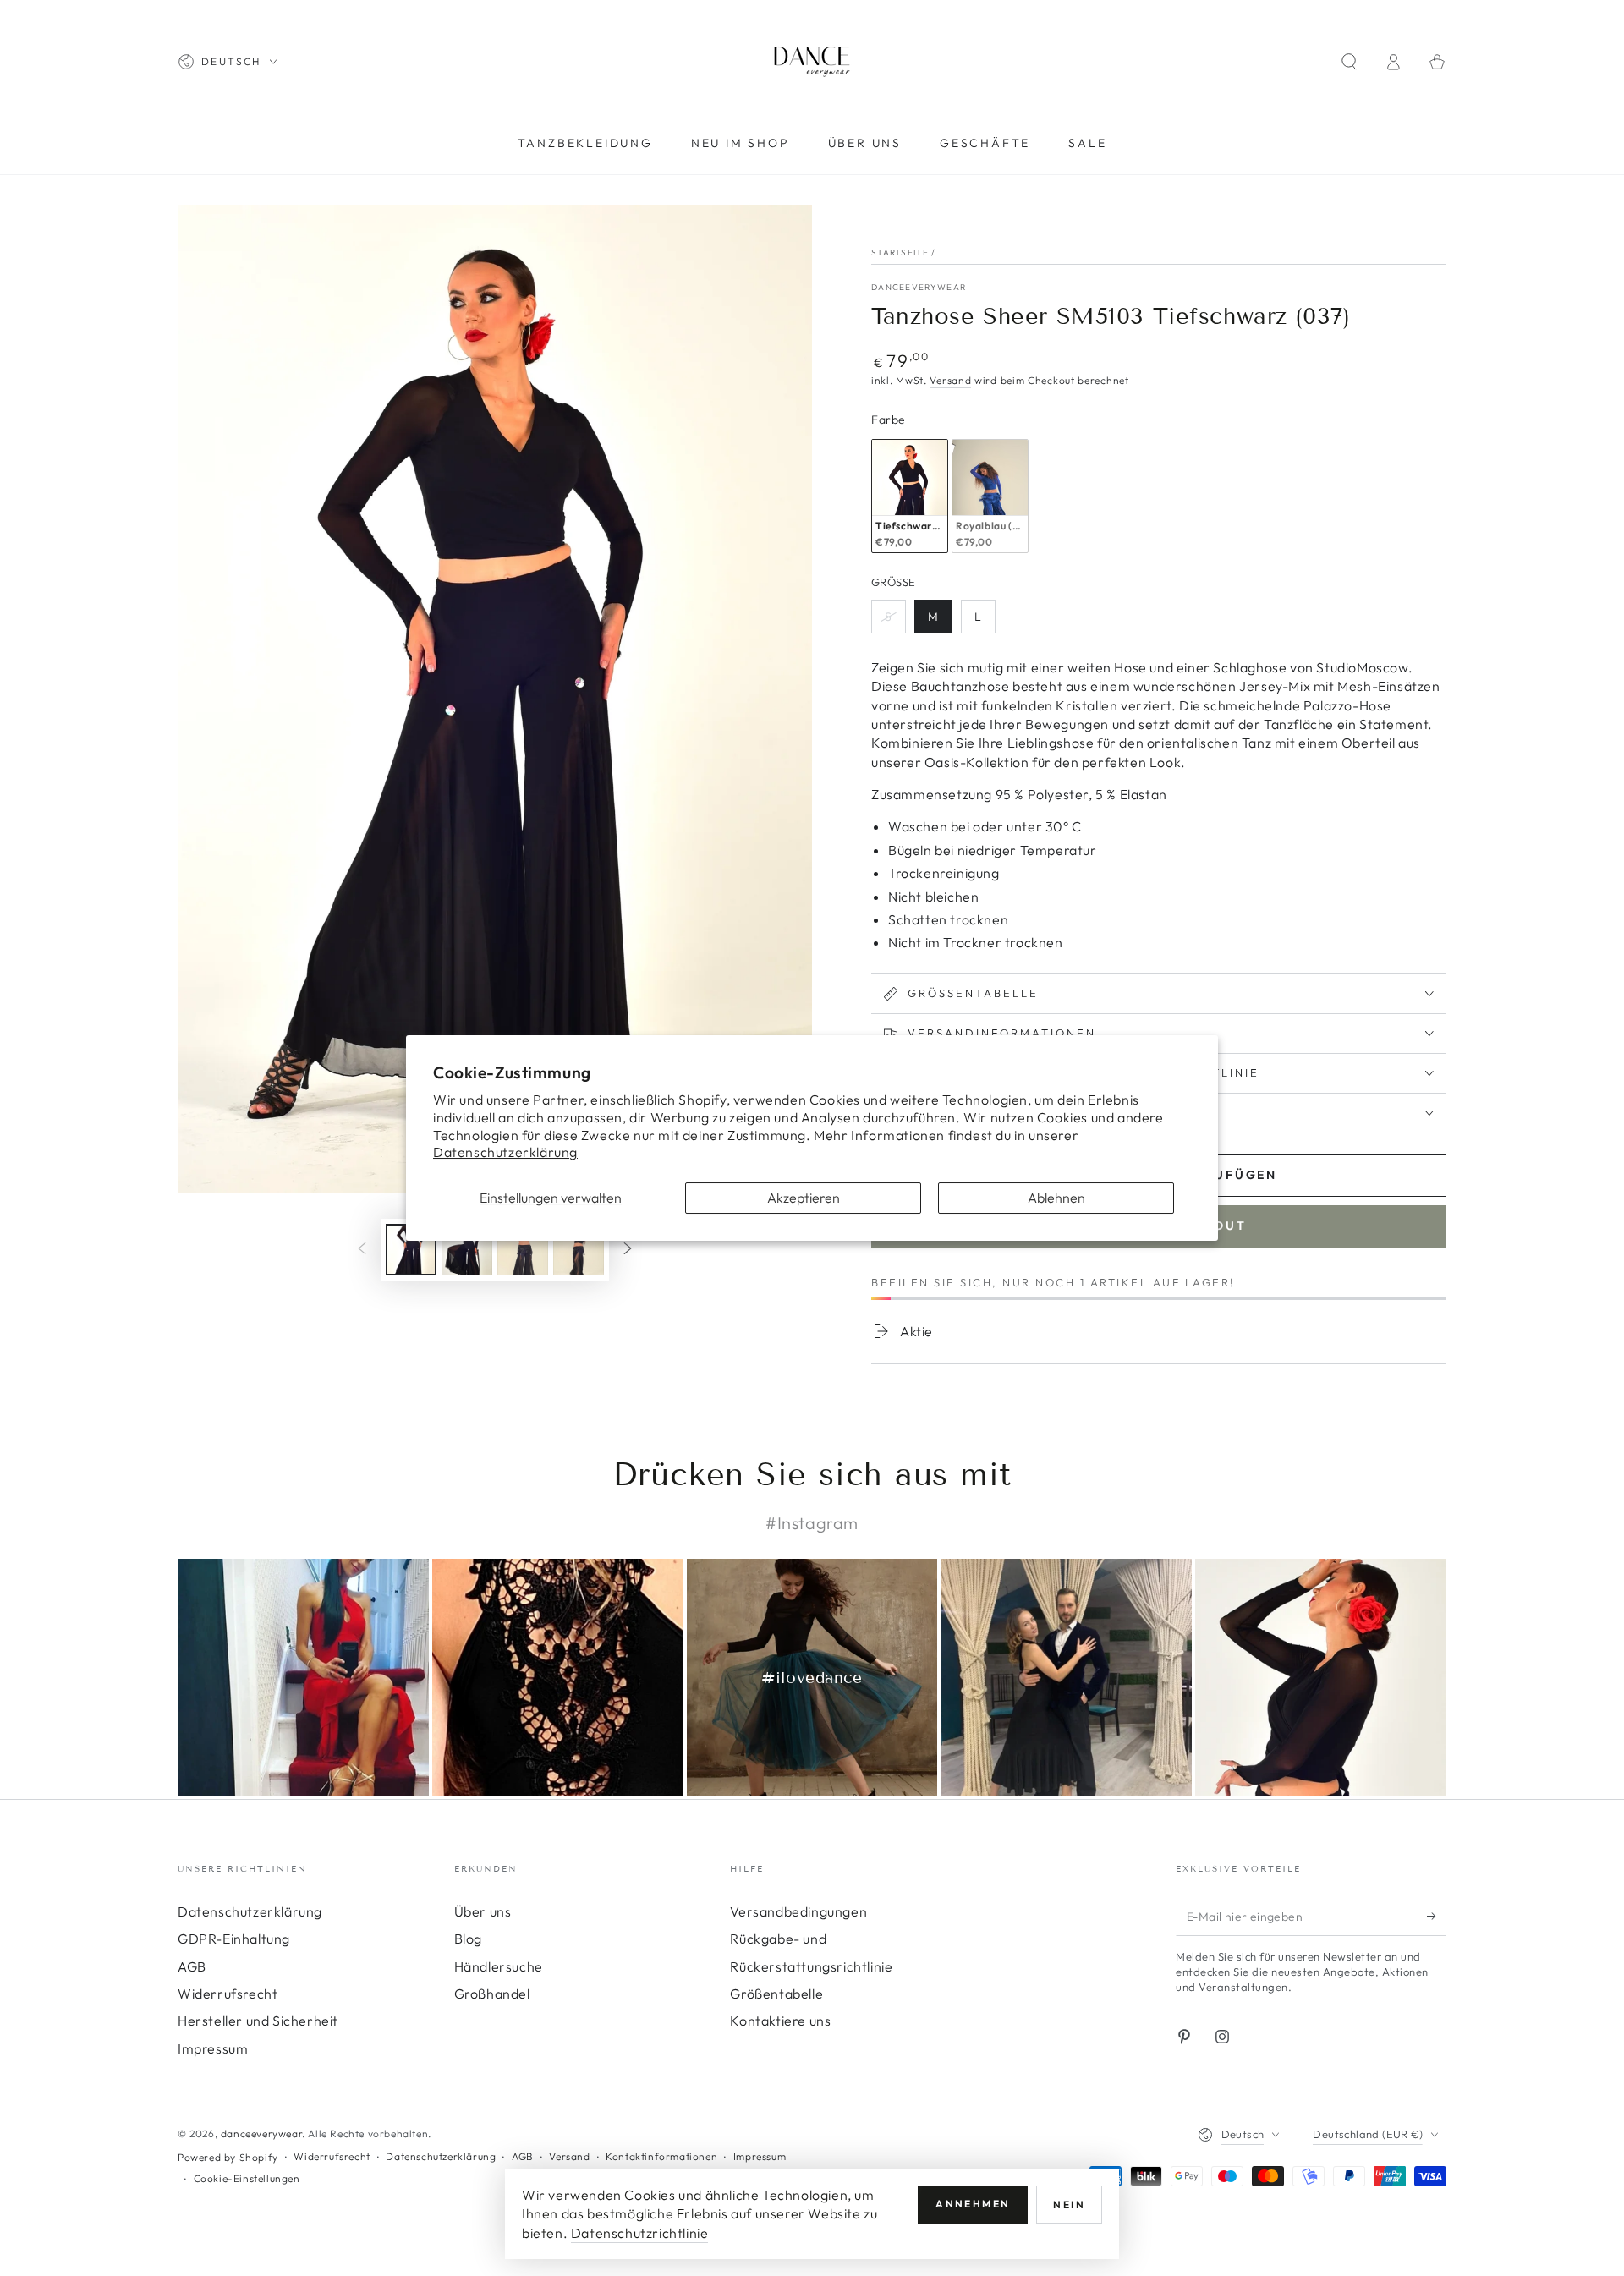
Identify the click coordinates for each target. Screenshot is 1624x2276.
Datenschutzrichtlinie (640, 2233)
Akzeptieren (804, 1198)
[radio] (910, 496)
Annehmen (973, 2204)
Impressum (213, 2048)
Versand (950, 380)
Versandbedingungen (798, 1911)
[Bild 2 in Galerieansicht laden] (467, 1250)
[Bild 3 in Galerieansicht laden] (523, 1250)
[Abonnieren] (1437, 1917)
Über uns (483, 1911)
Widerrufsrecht (228, 1994)
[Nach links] (362, 1250)
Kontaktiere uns (780, 2021)
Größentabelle (776, 1994)
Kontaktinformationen (661, 2156)
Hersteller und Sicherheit (258, 2021)
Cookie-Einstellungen (247, 2178)
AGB (192, 1966)
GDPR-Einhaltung (234, 1939)
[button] (1349, 62)
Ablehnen (1056, 1198)
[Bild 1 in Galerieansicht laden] (411, 1250)
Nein (1069, 2205)
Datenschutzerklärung (505, 1152)
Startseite (900, 252)
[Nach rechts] (628, 1250)
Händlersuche (499, 1966)
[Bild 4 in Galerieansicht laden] (579, 1250)
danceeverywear (919, 287)
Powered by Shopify (228, 2157)
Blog (468, 1939)
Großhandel (492, 1994)
